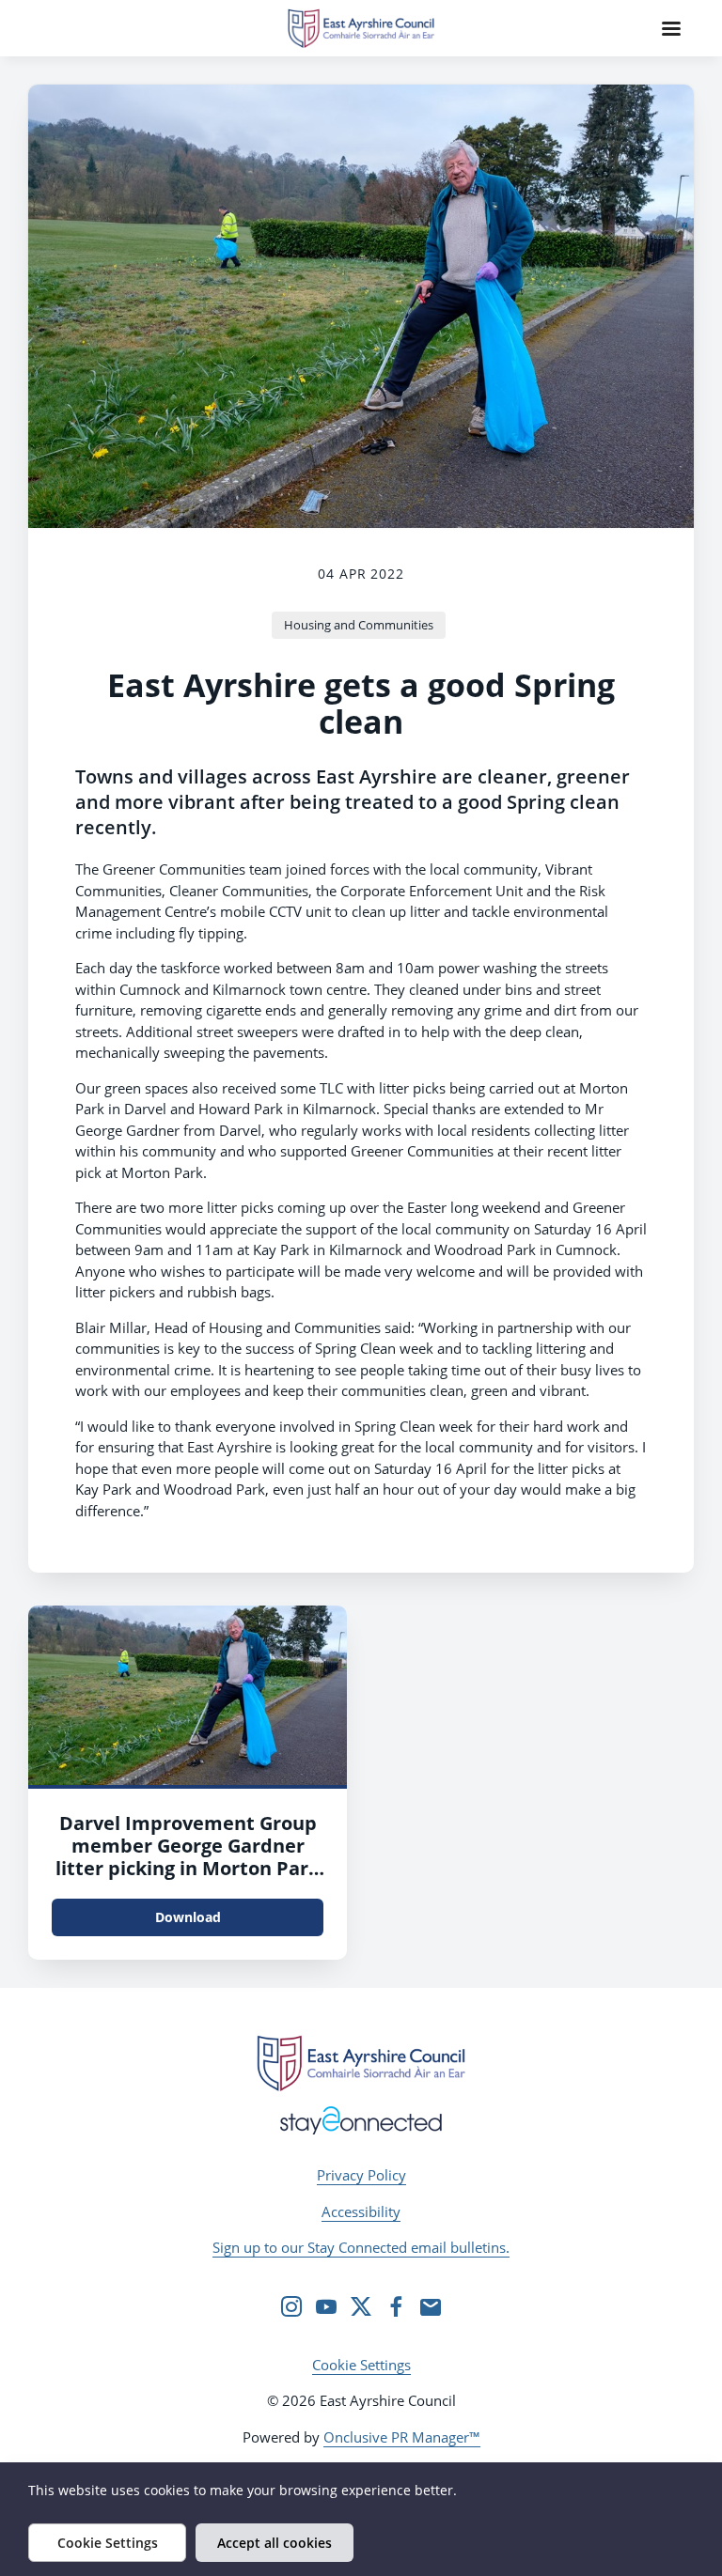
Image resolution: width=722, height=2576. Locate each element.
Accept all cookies (275, 2543)
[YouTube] (326, 2306)
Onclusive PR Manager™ (402, 2437)
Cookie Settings (361, 2365)
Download (188, 1917)
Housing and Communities (359, 625)
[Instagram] (291, 2306)
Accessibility (361, 2211)
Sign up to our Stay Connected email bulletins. (361, 2247)
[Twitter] (361, 2306)
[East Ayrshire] (361, 2063)
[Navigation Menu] (671, 28)
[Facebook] (396, 2306)
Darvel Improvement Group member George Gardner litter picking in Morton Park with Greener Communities (188, 1857)
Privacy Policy (361, 2175)
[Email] (431, 2306)
